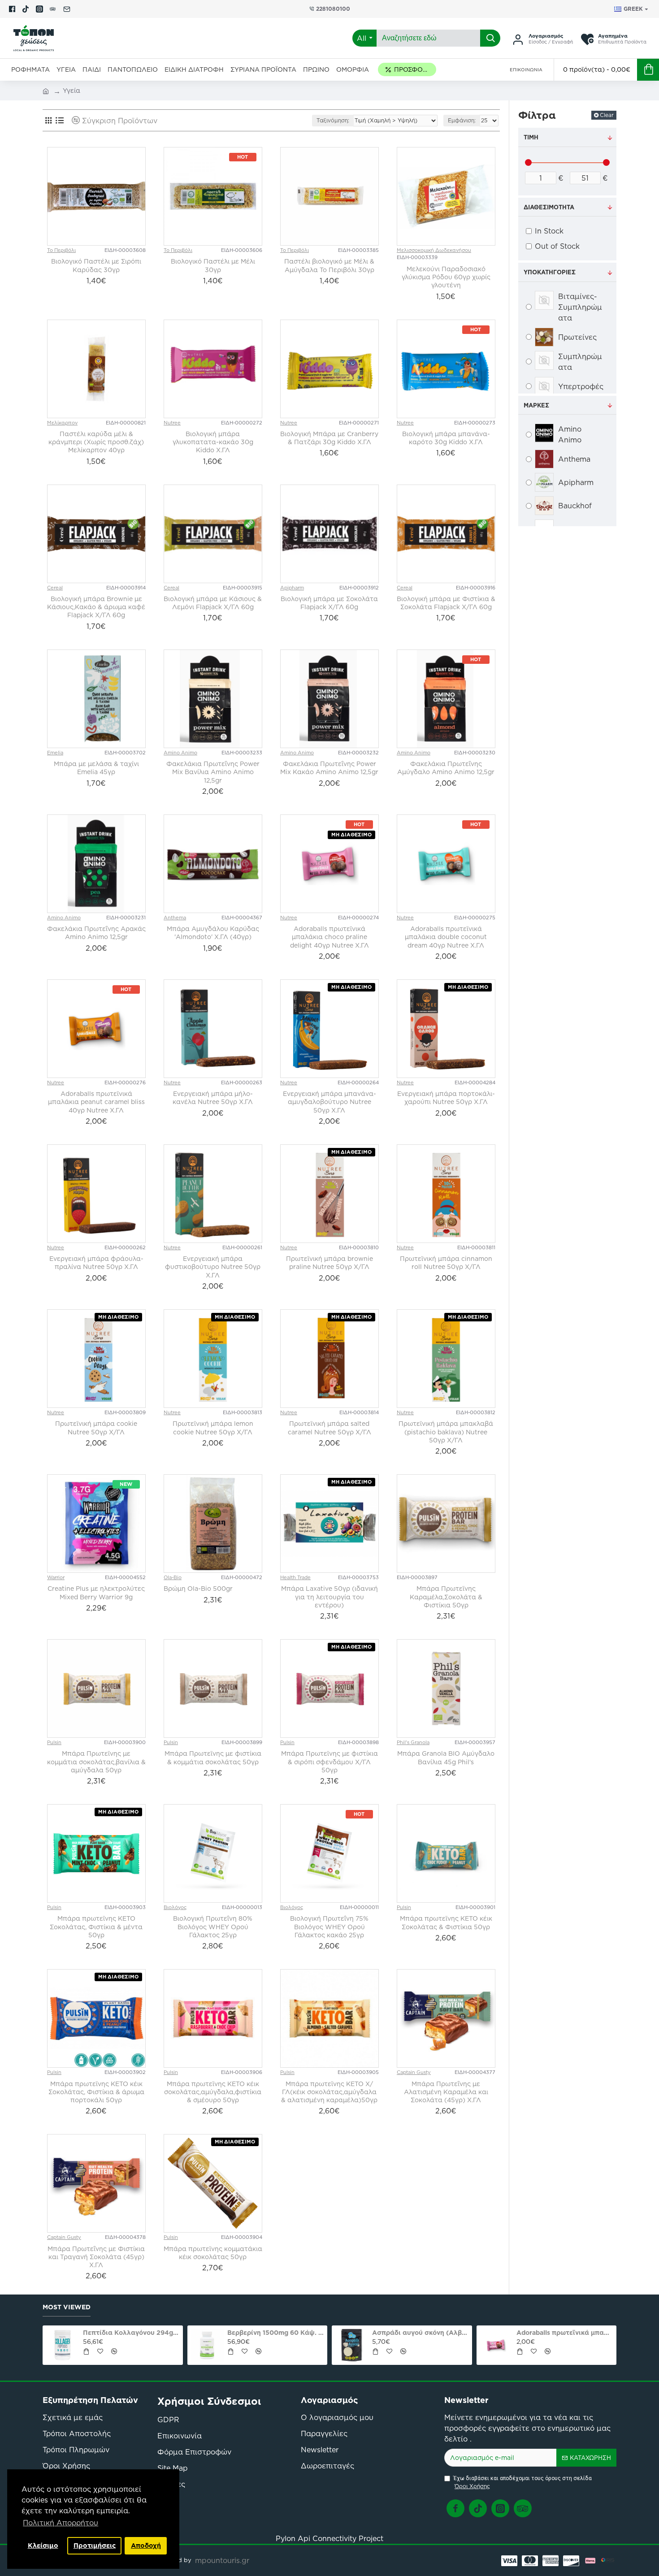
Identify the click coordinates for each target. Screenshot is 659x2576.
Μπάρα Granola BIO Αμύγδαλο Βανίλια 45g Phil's (446, 1758)
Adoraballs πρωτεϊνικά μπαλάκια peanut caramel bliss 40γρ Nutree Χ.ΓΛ (96, 1102)
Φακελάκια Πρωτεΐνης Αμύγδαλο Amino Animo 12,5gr (446, 768)
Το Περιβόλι (61, 250)
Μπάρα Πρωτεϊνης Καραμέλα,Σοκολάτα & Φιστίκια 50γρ (446, 1597)
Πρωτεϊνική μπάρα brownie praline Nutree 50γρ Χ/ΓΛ (329, 1263)
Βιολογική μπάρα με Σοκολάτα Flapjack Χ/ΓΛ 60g (329, 603)
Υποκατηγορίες (550, 272)
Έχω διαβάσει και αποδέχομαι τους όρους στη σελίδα (522, 2483)
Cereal (55, 588)
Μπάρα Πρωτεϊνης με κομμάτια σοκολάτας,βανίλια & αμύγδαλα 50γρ (96, 1762)
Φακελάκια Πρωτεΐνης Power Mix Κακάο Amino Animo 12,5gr (329, 768)
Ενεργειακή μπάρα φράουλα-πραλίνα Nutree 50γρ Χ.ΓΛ (96, 1263)
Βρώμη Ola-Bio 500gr (198, 1589)
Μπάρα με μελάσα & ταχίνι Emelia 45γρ (96, 768)
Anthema (175, 918)
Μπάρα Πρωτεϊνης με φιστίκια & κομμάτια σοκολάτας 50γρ (213, 1758)
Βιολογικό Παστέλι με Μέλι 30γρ (213, 265)
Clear (607, 115)
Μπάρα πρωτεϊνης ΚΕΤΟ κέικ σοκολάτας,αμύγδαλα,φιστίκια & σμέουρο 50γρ (213, 2092)
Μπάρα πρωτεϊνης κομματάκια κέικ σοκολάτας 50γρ (213, 2253)
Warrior (56, 1577)
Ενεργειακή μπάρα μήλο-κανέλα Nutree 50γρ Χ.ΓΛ (213, 1098)
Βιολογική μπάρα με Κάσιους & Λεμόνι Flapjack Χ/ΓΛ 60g (213, 603)
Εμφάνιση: (462, 120)
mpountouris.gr (222, 2560)
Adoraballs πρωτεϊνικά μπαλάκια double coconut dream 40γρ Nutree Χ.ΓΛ (446, 937)
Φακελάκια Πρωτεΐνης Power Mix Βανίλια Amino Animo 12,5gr (213, 772)
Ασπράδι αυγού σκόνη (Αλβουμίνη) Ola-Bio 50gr (55, 2333)
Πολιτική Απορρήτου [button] (61, 2523)
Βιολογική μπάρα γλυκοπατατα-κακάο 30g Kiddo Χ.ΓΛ (213, 442)
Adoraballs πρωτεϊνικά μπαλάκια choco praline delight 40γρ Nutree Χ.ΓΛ (329, 937)
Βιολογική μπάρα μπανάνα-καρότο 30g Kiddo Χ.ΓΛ (446, 438)
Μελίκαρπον (62, 423)
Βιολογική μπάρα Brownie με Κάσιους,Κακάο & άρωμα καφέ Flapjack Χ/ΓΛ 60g (96, 607)
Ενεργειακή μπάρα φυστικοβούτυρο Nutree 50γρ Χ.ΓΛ (213, 1267)
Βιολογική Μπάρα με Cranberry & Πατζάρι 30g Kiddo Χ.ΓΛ (329, 438)
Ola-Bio (173, 1577)
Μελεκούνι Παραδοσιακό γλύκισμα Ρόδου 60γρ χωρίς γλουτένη (446, 277)
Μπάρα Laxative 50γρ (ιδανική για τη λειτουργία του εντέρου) (329, 1597)
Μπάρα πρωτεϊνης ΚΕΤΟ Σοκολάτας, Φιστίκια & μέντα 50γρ (96, 1927)
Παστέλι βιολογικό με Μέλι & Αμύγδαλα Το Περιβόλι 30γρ (329, 265)
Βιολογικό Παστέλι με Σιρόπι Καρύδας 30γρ (96, 265)
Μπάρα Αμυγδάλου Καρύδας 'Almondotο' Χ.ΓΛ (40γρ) (213, 933)
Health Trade (295, 1577)
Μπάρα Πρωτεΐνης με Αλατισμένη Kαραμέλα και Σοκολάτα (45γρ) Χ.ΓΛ (446, 2092)
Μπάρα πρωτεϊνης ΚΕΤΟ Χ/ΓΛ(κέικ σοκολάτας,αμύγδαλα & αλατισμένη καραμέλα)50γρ (329, 2092)
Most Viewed (67, 2308)
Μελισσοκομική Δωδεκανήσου (434, 250)
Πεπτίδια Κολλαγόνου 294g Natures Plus (344, 2333)
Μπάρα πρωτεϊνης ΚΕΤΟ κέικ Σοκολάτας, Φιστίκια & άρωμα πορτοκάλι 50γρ (96, 2092)
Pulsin (54, 1742)
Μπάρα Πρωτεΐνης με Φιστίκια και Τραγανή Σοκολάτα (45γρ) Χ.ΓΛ (96, 2257)
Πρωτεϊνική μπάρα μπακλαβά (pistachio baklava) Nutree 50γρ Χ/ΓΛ (446, 1432)
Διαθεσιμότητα (549, 207)
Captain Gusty (414, 2072)
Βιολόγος (175, 1907)
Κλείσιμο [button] (43, 2546)
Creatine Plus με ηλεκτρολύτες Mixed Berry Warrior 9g (96, 1593)
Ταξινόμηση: (333, 120)
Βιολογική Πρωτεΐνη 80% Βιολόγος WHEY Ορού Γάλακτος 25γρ (213, 1927)
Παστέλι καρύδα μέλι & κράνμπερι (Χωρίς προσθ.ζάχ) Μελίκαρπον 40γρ (96, 442)
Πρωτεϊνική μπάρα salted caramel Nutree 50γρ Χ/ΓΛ (329, 1428)
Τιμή (531, 137)
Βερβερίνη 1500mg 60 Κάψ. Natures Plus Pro (489, 2333)
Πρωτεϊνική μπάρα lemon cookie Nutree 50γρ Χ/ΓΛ (213, 1428)
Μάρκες (536, 405)
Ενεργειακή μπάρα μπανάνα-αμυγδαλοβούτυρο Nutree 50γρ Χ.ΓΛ (329, 1102)
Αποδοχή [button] (146, 2546)
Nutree (172, 423)
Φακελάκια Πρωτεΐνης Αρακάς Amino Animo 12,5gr (96, 933)
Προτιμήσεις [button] (95, 2546)
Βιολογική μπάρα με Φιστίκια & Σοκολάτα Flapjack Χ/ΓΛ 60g (446, 603)
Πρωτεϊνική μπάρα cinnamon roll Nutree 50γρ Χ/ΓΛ (446, 1263)
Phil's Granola (413, 1742)
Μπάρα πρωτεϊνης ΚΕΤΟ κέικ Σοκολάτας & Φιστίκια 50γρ (446, 1922)
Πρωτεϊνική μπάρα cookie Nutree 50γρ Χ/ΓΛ (96, 1428)
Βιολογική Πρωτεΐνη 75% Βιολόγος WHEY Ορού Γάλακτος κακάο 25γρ (329, 1927)
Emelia (55, 753)
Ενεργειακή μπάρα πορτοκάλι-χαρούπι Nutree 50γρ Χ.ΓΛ (446, 1098)
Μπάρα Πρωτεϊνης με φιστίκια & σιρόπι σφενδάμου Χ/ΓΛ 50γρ (329, 1762)
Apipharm (292, 588)
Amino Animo (180, 753)
